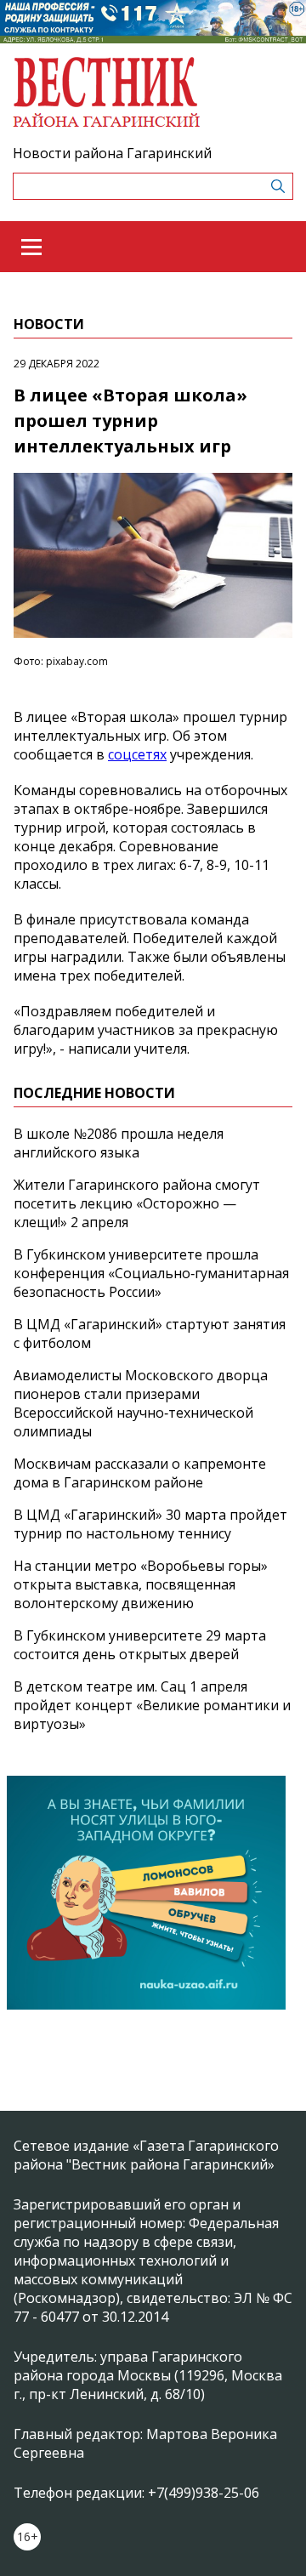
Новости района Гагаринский (112, 153)
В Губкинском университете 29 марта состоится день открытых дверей (140, 1645)
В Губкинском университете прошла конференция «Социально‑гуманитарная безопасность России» (151, 1273)
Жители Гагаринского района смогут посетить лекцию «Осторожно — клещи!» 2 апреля (137, 1203)
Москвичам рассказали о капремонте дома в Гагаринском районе (140, 1473)
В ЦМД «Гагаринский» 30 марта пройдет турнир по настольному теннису (150, 1524)
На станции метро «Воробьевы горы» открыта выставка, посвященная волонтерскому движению (141, 1584)
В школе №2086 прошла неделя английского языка (119, 1143)
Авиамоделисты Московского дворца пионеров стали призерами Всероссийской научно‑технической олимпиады (141, 1403)
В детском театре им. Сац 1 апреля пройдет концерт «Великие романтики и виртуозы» (152, 1705)
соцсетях (137, 754)
